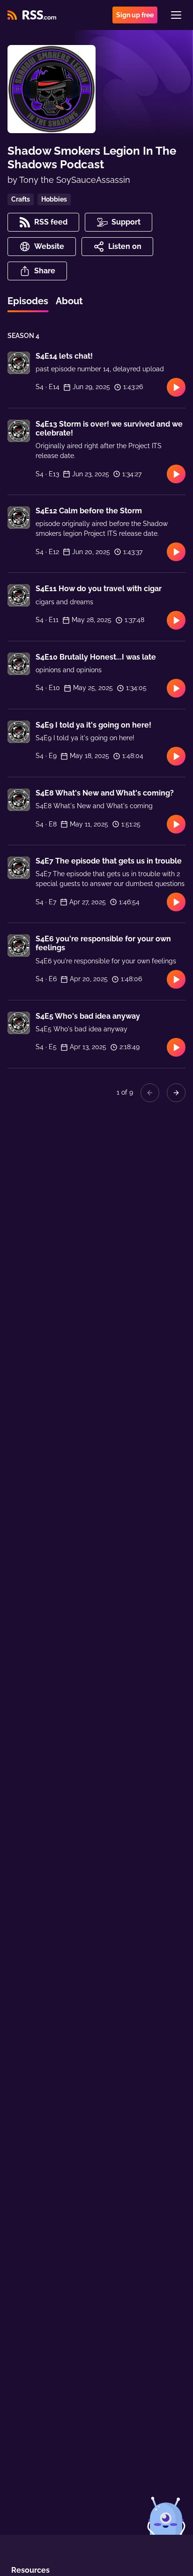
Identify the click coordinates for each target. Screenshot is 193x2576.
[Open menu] (176, 15)
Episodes (28, 301)
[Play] (176, 387)
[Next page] (176, 1093)
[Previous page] (150, 1093)
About (69, 301)
